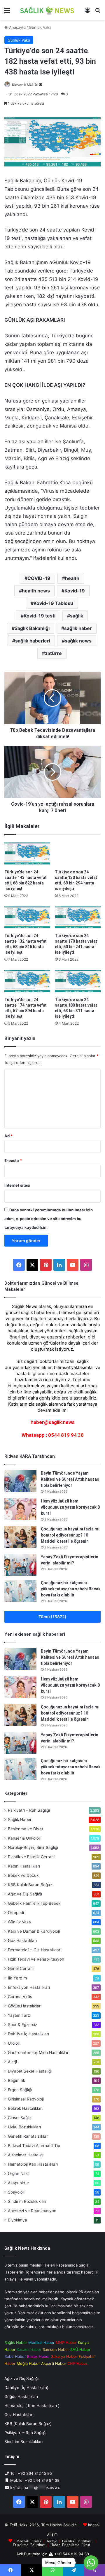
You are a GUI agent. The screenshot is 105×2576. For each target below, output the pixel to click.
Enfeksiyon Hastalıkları (29, 1987)
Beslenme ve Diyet (26, 1829)
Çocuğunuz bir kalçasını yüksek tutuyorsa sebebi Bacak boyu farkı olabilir (71, 1589)
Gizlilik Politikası (77, 2541)
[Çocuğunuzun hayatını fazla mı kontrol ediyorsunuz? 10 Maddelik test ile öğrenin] (20, 1537)
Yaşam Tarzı (19, 2015)
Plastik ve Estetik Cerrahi (31, 1857)
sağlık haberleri (33, 641)
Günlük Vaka (40, 27)
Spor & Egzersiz (22, 2025)
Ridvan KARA (23, 85)
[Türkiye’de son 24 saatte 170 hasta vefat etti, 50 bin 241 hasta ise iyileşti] (78, 917)
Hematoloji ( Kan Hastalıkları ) (32, 2406)
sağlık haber (78, 628)
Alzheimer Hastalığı (26, 2155)
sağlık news (78, 641)
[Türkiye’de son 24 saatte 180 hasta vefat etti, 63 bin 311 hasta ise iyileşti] (78, 981)
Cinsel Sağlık (20, 2118)
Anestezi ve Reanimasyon (32, 2211)
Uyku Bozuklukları (24, 2127)
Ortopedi (16, 1913)
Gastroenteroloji (39, 2052)
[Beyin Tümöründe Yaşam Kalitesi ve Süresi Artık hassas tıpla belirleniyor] (20, 1481)
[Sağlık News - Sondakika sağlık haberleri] (47, 10)
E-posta (13, 1160)
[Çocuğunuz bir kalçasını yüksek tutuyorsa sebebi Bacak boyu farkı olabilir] (20, 1591)
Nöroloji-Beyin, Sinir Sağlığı (33, 1847)
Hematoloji (33, 2164)
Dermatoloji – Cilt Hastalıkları (35, 1950)
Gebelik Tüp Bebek (34, 1903)
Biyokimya (17, 2220)
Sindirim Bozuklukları (27, 2201)
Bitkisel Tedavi (34, 2146)
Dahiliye (28, 2034)
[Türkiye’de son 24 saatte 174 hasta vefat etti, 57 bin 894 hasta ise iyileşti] (27, 981)
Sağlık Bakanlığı (32, 628)
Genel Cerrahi (21, 1968)
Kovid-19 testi (40, 616)
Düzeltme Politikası (29, 2544)
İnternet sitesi (17, 1185)
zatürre (53, 653)
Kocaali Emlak (29, 2541)
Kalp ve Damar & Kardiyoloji (34, 1931)
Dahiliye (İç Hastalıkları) (26, 2388)
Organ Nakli (19, 2173)
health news (36, 591)
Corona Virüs (20, 1997)
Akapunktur (19, 2183)
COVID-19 (39, 578)
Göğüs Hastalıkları (25, 2006)
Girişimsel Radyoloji (26, 2099)
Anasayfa (17, 27)
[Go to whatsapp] (91, 2563)
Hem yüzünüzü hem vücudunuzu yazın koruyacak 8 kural (70, 1507)
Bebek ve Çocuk (23, 1875)
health (72, 578)
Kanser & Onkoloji (24, 1838)
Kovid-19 (75, 591)
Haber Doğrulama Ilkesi (70, 2544)
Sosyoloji (16, 2192)
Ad (8, 1136)
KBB (30, 1885)
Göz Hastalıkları (22, 1941)
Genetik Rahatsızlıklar (28, 2136)
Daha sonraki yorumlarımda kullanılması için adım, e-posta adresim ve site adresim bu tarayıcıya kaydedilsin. (49, 1219)
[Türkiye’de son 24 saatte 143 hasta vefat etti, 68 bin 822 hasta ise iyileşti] (27, 853)
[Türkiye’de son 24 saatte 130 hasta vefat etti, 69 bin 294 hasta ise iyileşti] (78, 853)
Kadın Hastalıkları (24, 1866)
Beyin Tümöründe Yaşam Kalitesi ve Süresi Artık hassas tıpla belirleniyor (70, 1479)
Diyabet (30, 2071)
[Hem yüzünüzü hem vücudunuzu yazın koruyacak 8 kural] (20, 1509)
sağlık (77, 616)
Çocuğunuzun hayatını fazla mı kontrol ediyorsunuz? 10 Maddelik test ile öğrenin (70, 1535)
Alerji (12, 2062)
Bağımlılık (16, 2080)
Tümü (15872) (52, 1617)
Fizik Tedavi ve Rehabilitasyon (36, 1959)
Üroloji (14, 2043)
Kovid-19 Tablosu (53, 603)
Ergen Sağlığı (20, 2090)
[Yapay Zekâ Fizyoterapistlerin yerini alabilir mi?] (20, 1565)
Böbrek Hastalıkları (25, 2108)
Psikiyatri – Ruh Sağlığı (29, 1810)
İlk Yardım (17, 1978)
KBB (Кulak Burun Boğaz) (28, 2424)
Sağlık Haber (20, 1820)
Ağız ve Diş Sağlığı (25, 1894)
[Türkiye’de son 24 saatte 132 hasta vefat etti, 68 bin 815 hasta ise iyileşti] (27, 917)
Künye (52, 2541)
